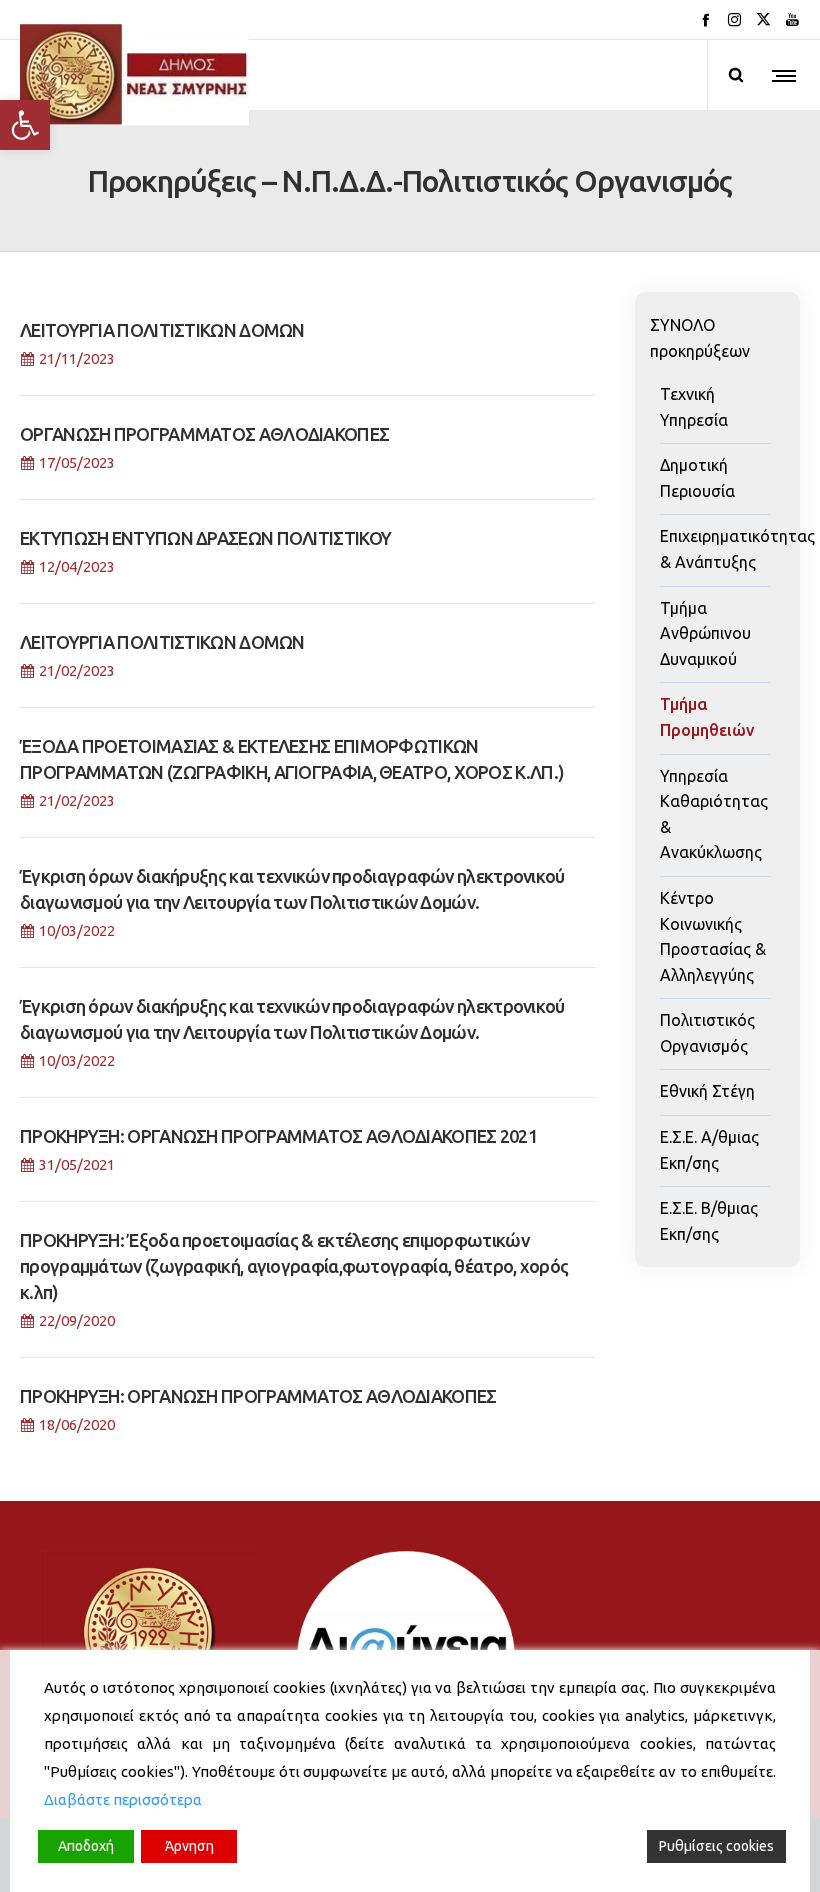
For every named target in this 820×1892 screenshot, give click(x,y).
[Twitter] (763, 19)
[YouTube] (792, 19)
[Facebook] (705, 19)
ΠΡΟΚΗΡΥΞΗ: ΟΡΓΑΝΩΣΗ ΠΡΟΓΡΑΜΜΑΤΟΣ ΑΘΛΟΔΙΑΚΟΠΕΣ (258, 1396)
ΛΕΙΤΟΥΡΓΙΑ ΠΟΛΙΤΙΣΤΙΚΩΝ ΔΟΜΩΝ (162, 330)
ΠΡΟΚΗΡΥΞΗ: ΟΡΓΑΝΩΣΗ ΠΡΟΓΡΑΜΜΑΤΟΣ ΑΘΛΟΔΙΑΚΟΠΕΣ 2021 (278, 1136)
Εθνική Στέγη (707, 1091)
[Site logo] (134, 75)
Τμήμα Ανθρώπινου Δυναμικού (705, 633)
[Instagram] (734, 19)
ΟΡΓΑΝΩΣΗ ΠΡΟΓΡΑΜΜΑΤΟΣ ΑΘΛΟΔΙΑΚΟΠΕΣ (204, 434)
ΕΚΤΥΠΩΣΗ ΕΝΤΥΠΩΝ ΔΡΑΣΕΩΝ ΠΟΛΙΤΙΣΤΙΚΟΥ (205, 538)
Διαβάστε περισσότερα (123, 1799)
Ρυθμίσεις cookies (716, 1846)
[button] (25, 125)
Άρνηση (189, 1846)
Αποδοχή (86, 1846)
